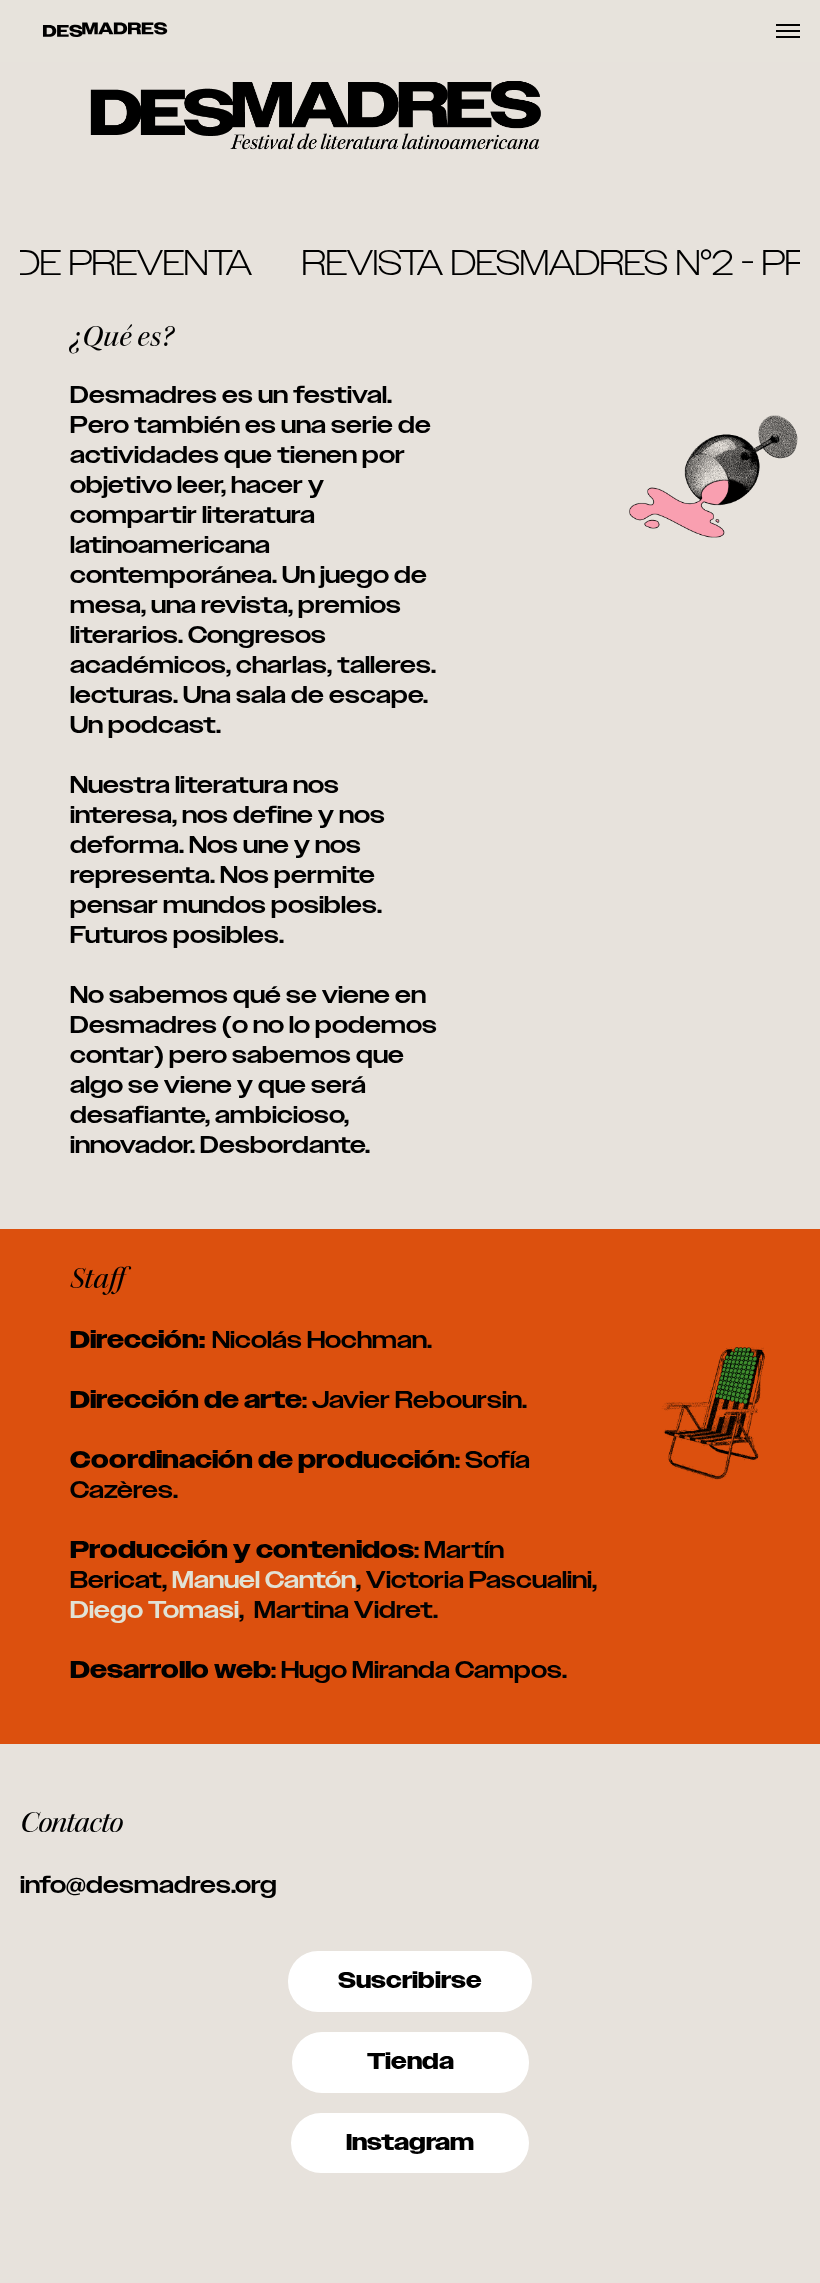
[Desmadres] (105, 31)
